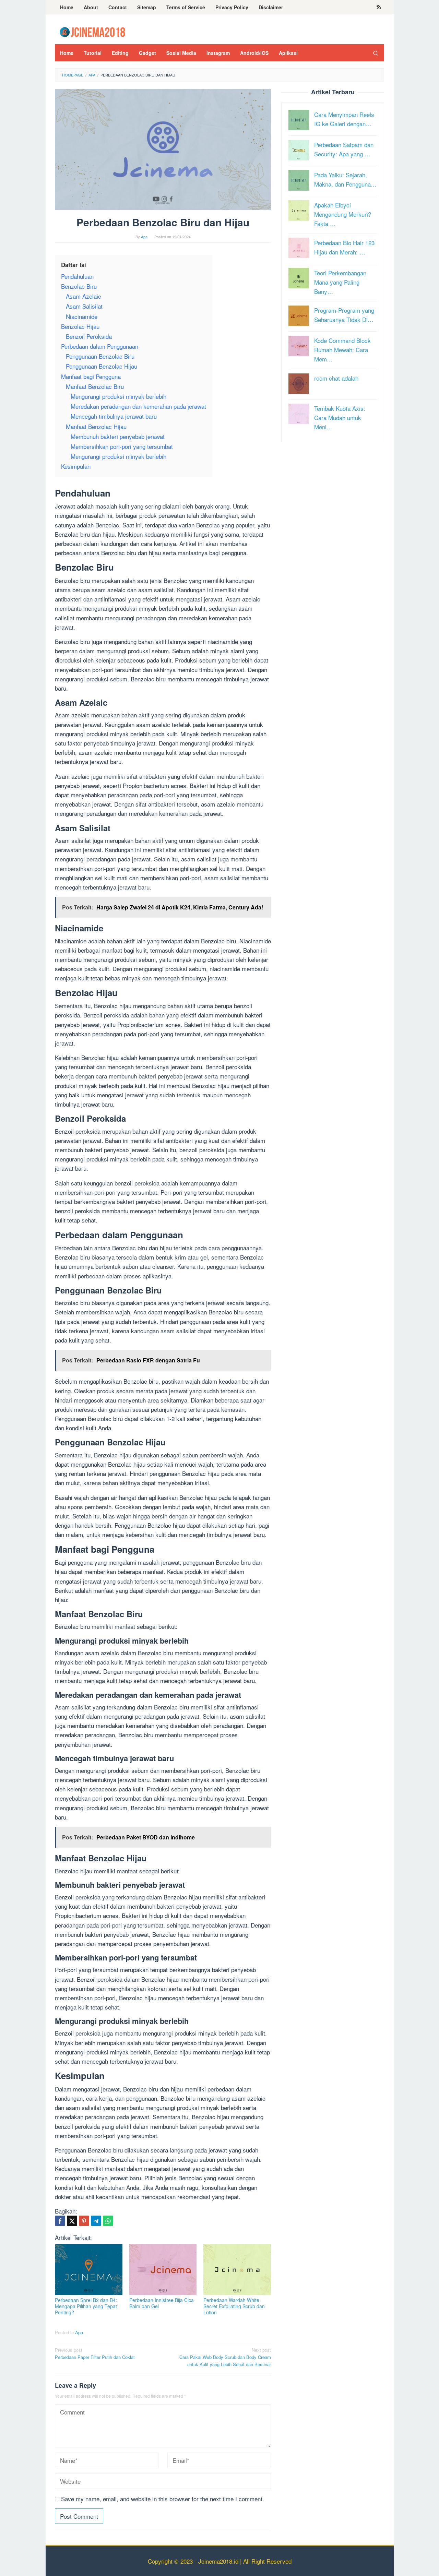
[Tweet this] (72, 2221)
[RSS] (379, 7)
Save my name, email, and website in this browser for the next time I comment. (163, 2499)
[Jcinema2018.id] (92, 31)
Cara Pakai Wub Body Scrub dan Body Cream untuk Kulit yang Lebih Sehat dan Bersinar (225, 2357)
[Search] (376, 53)
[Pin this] (84, 2221)
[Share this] (60, 2221)
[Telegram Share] (96, 2221)
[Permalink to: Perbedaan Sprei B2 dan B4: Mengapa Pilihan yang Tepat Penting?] (89, 2270)
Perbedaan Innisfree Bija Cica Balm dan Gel (162, 2303)
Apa (79, 2332)
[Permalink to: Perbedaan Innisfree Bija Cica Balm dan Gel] (163, 2270)
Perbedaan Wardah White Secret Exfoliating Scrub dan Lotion (234, 2306)
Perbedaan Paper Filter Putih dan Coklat (95, 2353)
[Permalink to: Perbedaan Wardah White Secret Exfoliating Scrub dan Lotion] (237, 2270)
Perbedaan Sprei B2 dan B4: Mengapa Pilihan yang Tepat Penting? (86, 2306)
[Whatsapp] (108, 2221)
